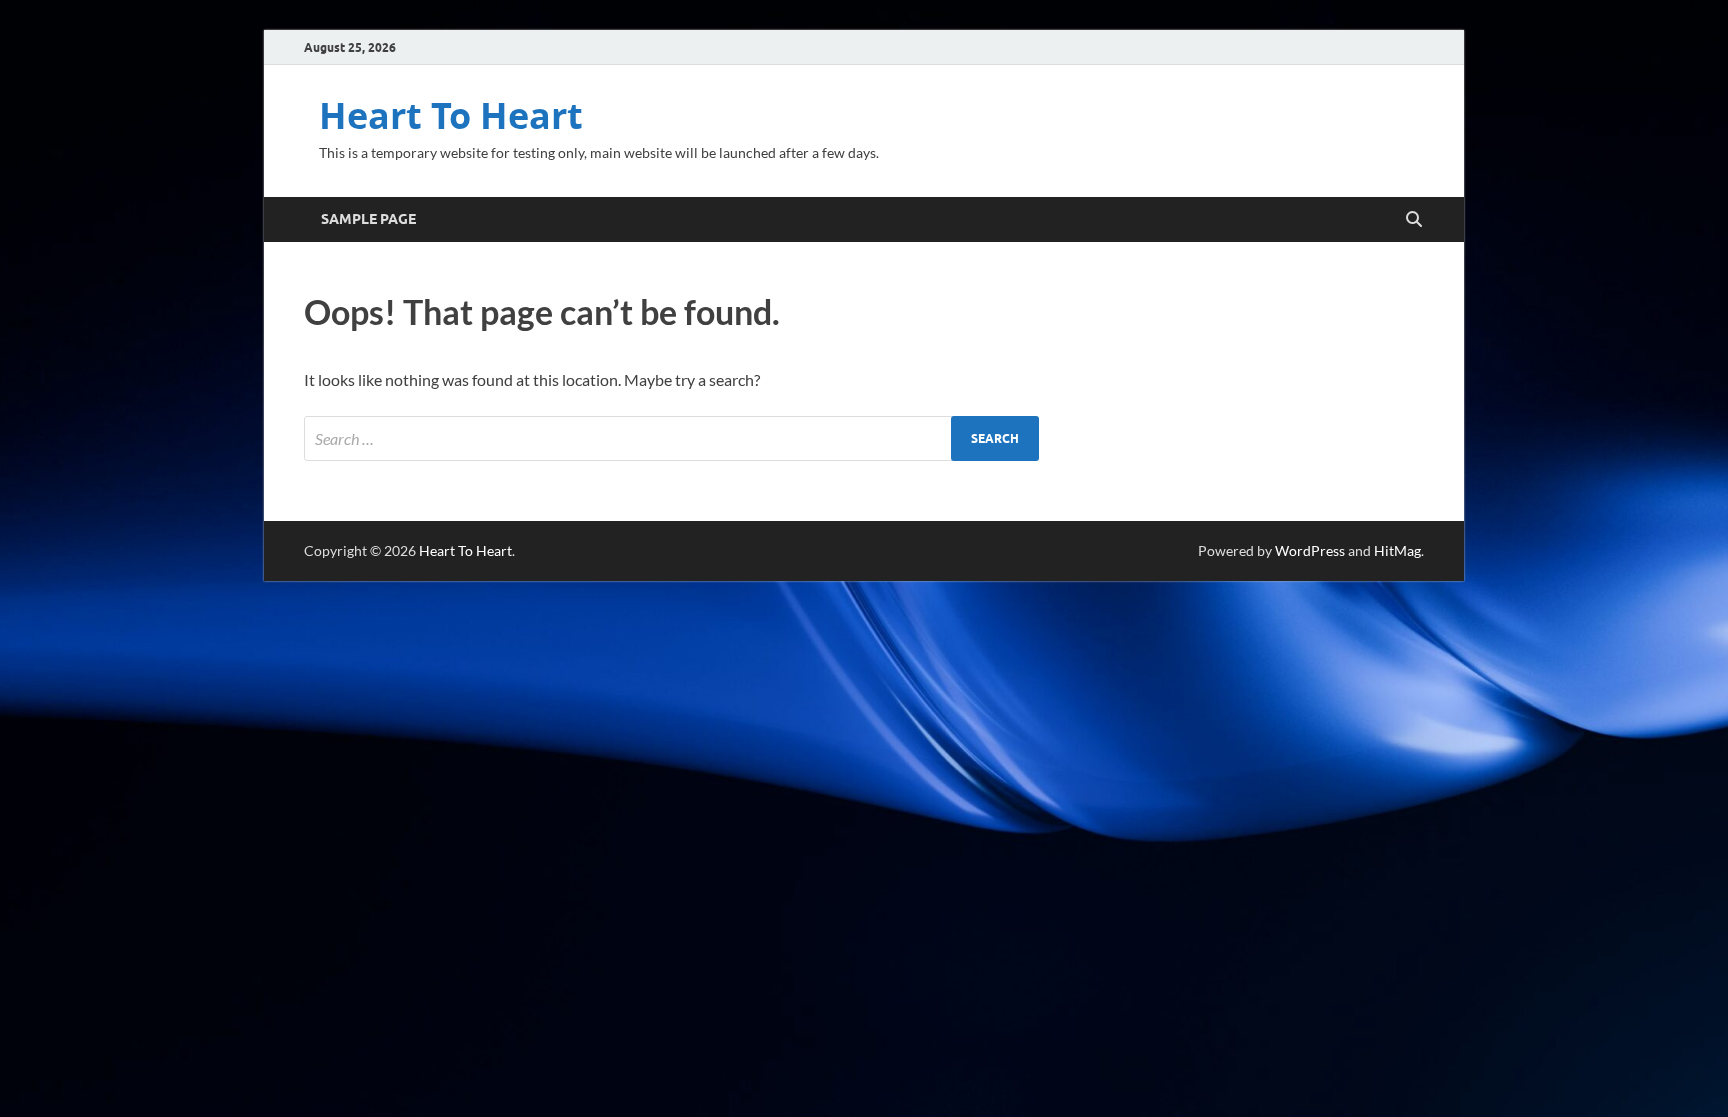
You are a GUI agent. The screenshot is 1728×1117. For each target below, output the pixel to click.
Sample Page (368, 219)
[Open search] (1414, 220)
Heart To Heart (451, 115)
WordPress (1310, 550)
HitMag (1397, 550)
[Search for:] (671, 438)
